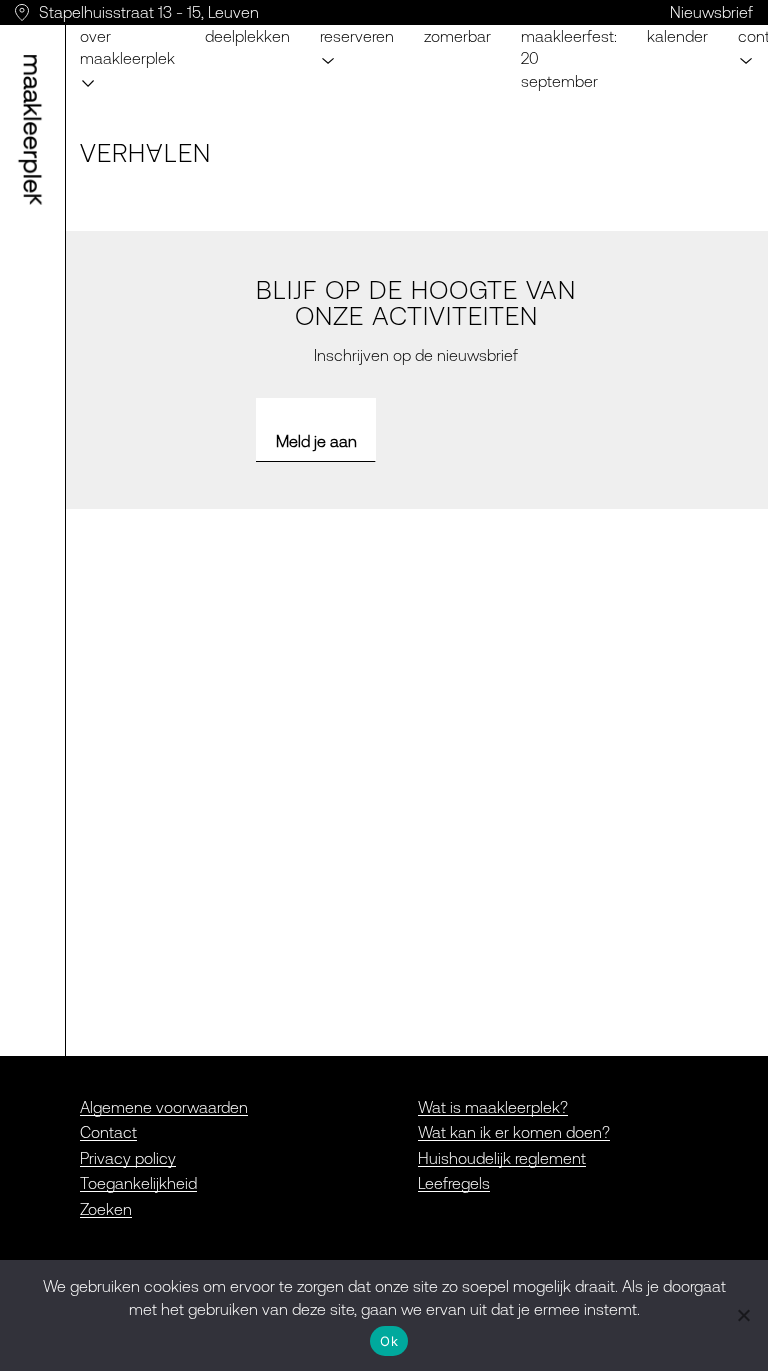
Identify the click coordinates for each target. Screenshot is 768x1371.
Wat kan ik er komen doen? (514, 1132)
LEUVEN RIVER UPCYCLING (412, 27)
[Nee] (743, 1315)
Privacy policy (128, 1158)
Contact (108, 1132)
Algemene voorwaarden (164, 1107)
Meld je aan (316, 441)
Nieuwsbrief (711, 12)
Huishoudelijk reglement (502, 1158)
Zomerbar (457, 36)
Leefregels (454, 1183)
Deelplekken (247, 36)
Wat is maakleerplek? (493, 1107)
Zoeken (106, 1209)
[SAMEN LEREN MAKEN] (36, 130)
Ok (389, 1341)
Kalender (677, 36)
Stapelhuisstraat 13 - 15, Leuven (149, 12)
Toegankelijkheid (138, 1183)
